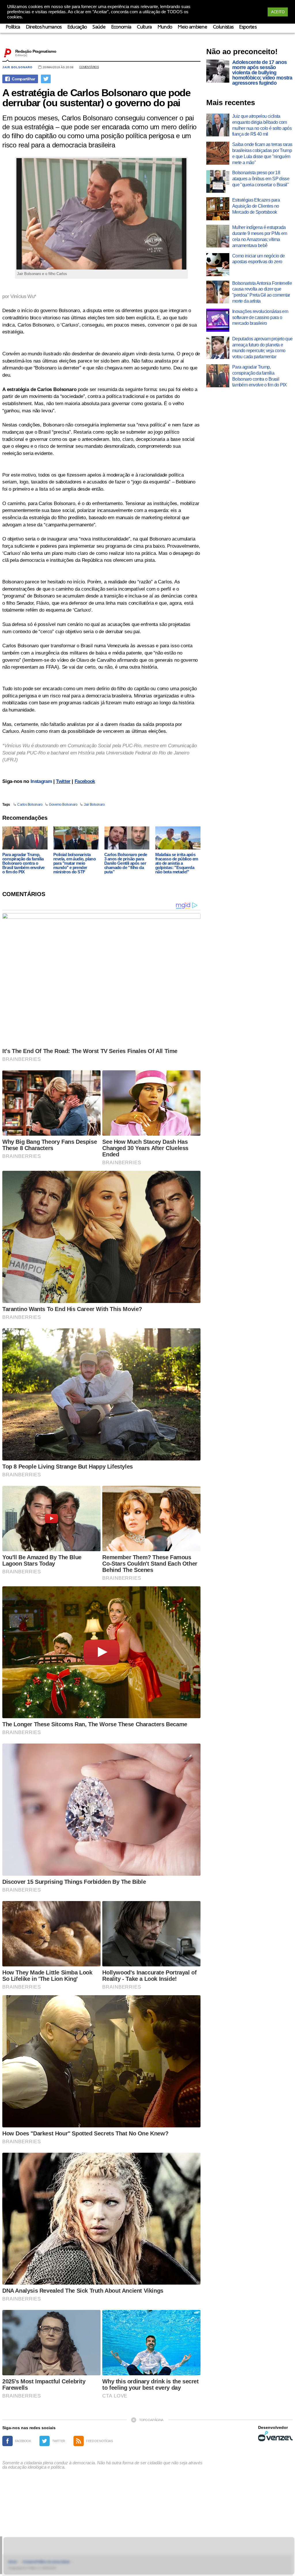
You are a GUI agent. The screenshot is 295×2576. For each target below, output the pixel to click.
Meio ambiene (192, 27)
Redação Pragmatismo (36, 51)
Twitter (63, 781)
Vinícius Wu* (23, 296)
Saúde (99, 27)
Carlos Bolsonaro (30, 805)
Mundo (165, 27)
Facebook (85, 781)
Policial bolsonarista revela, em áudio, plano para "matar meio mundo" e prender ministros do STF (74, 863)
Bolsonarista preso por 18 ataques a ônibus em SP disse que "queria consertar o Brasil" (261, 179)
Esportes (248, 27)
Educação (77, 27)
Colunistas (223, 27)
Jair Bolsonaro (17, 67)
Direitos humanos (44, 27)
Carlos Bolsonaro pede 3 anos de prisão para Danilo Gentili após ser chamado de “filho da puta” (126, 863)
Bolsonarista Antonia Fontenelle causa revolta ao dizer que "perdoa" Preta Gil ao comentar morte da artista (262, 292)
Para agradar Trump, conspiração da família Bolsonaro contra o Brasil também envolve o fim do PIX (23, 863)
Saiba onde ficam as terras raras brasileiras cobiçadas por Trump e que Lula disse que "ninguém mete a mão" (262, 153)
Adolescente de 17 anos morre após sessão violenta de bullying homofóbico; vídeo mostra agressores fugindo (262, 73)
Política (13, 27)
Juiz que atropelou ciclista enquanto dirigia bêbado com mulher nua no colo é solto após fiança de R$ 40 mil (262, 125)
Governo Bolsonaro (63, 805)
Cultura (144, 27)
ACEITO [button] (278, 12)
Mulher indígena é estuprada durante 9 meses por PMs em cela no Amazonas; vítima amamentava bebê (260, 236)
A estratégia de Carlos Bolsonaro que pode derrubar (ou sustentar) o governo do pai (96, 98)
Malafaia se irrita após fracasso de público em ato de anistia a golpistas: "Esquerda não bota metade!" (177, 863)
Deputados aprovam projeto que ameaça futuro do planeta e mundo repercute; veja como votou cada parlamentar (262, 348)
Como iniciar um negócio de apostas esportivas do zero (258, 259)
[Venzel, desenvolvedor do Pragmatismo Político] (275, 2436)
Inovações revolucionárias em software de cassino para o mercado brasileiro (260, 317)
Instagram (41, 781)
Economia (121, 27)
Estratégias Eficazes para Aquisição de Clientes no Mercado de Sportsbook (256, 206)
